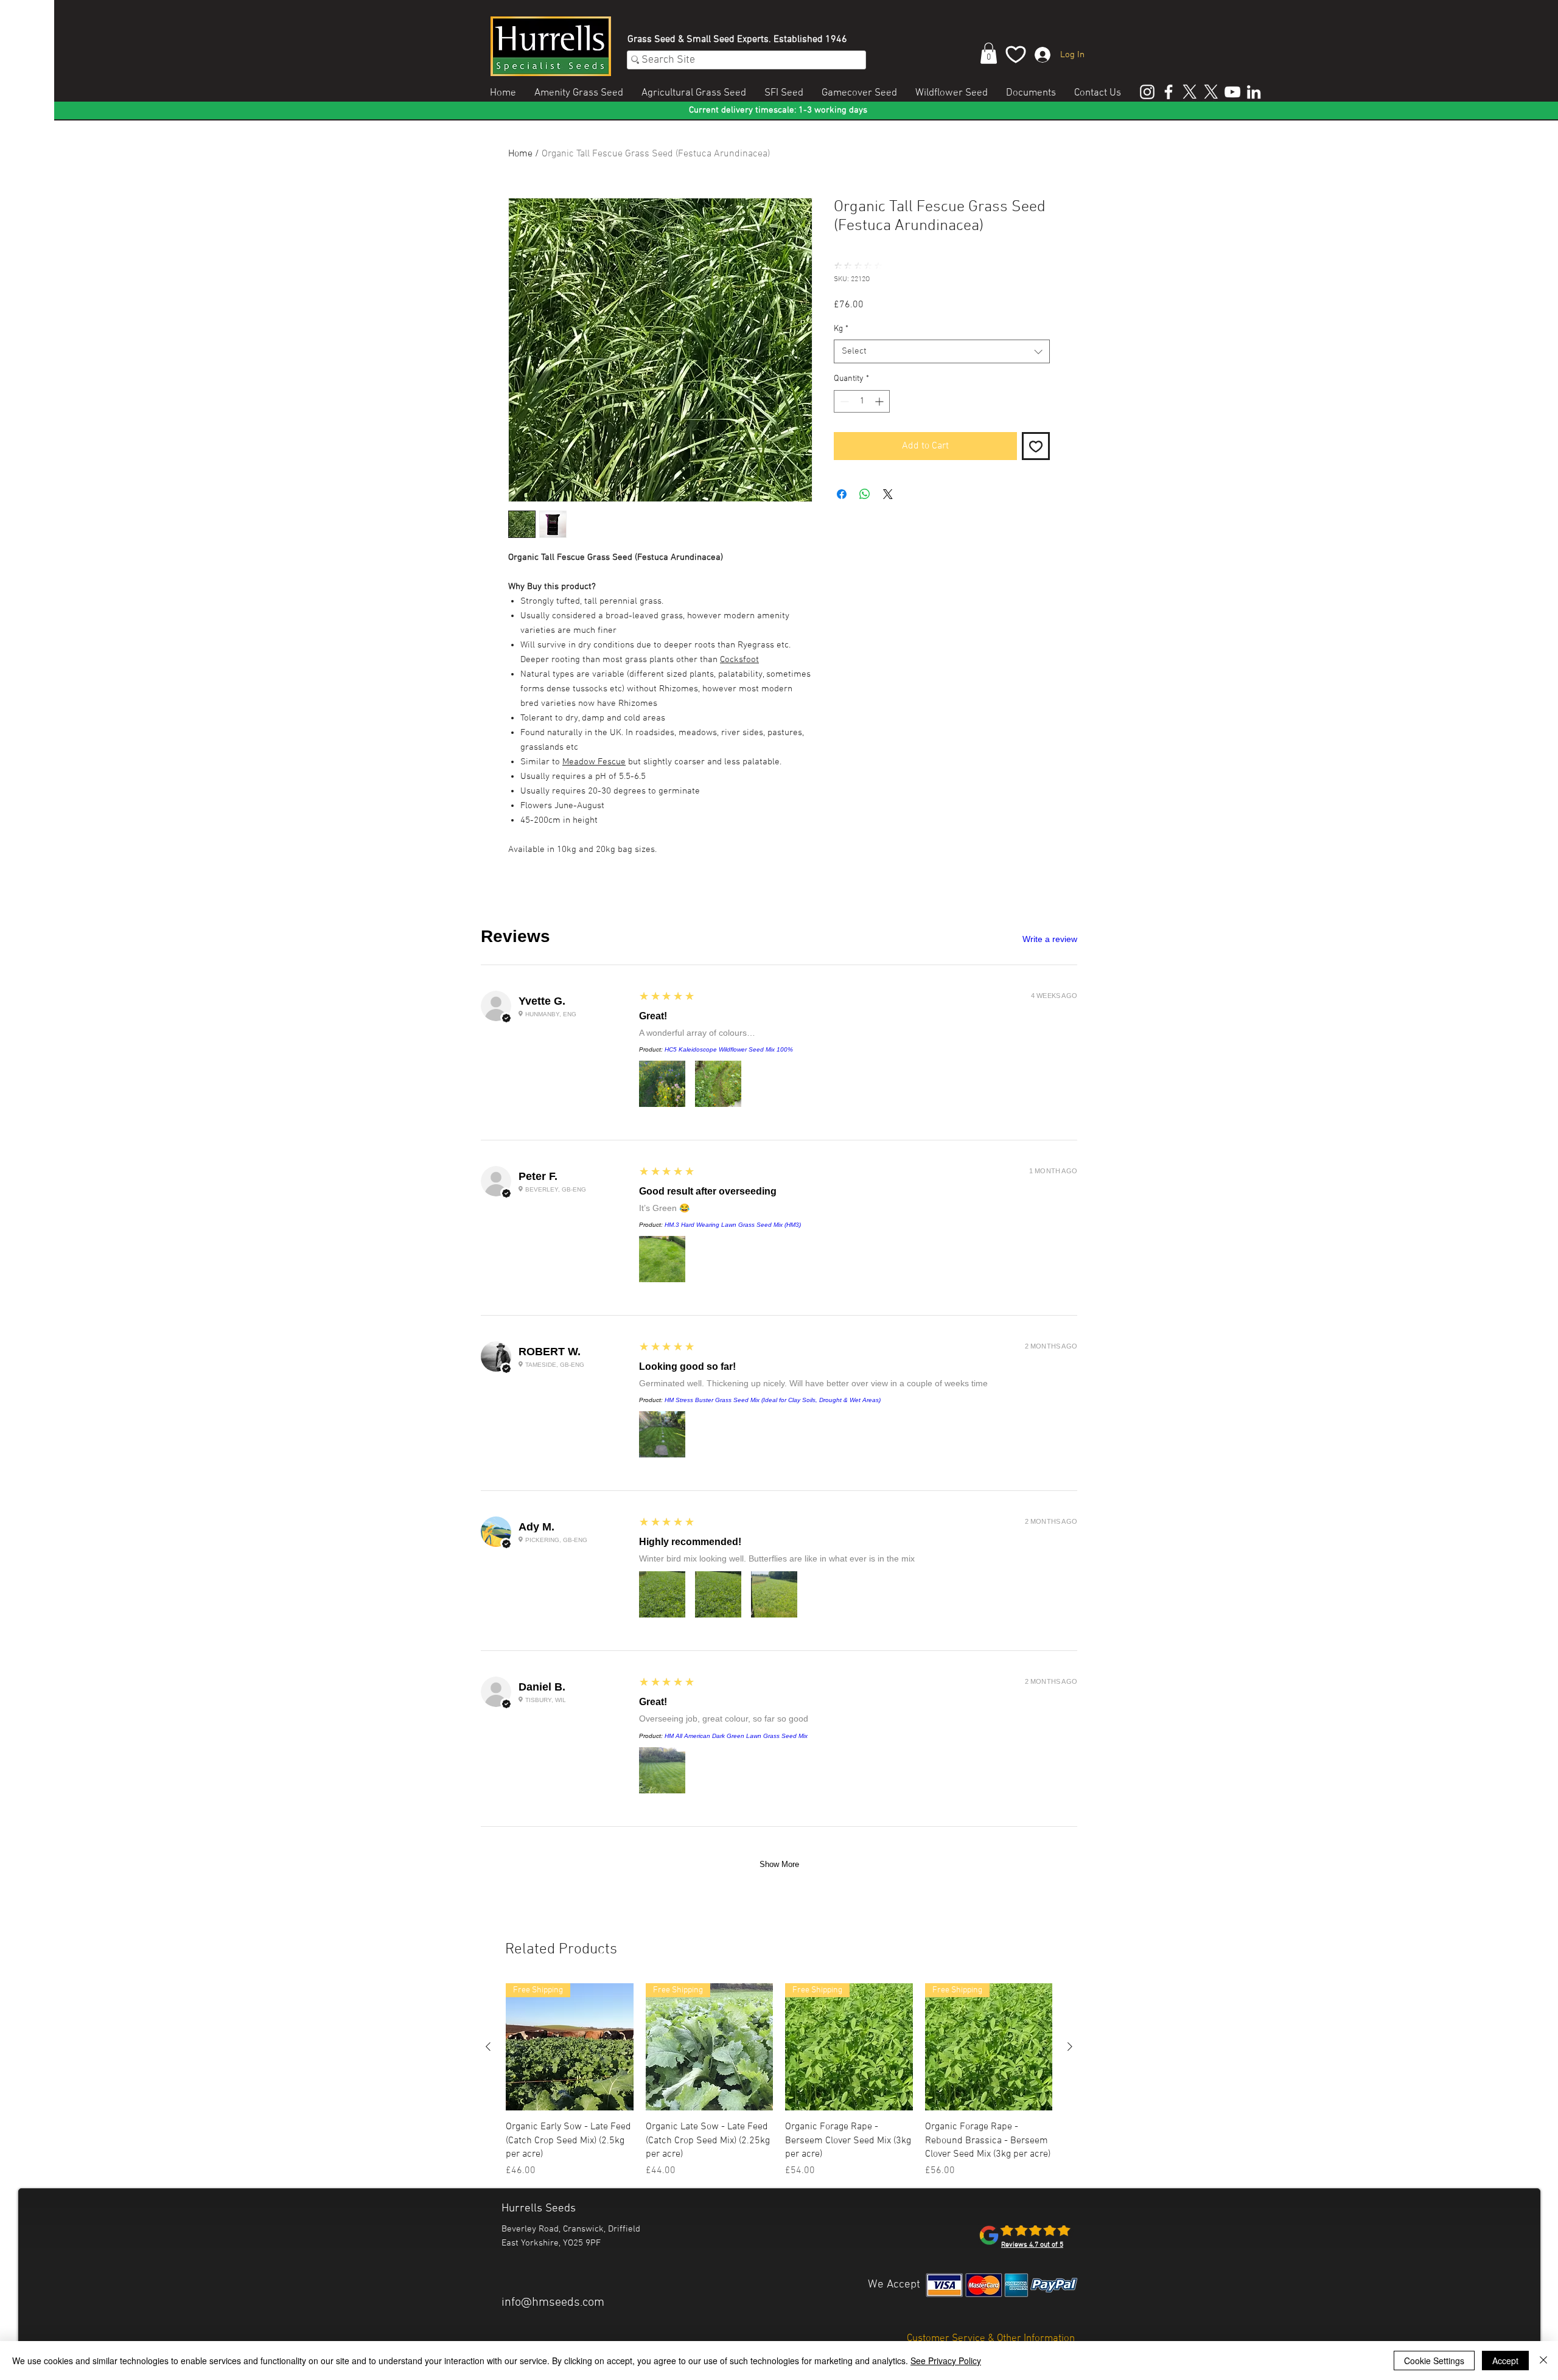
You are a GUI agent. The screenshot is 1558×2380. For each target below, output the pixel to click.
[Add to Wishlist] (1036, 446)
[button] (989, 53)
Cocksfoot (739, 660)
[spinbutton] (862, 401)
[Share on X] (888, 494)
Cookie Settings (1434, 2361)
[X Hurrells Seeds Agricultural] (1211, 92)
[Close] (1543, 2361)
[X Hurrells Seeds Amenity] (1190, 92)
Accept (1505, 2361)
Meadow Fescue (594, 762)
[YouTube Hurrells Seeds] (1232, 92)
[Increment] (880, 401)
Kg (841, 329)
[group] (779, 2081)
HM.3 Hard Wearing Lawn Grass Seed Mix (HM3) (733, 1225)
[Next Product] (1070, 2047)
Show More (779, 1864)
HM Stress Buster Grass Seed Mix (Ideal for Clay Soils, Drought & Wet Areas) (773, 1400)
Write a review (1050, 939)
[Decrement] (843, 401)
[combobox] (942, 351)
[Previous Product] (488, 2047)
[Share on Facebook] (842, 494)
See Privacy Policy (946, 2361)
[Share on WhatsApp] (865, 494)
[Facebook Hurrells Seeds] (1168, 92)
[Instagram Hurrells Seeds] (1147, 92)
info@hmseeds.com (553, 2303)
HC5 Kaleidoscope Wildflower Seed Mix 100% (729, 1049)
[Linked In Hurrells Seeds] (1254, 92)
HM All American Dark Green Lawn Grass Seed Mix (736, 1736)
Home (520, 154)
